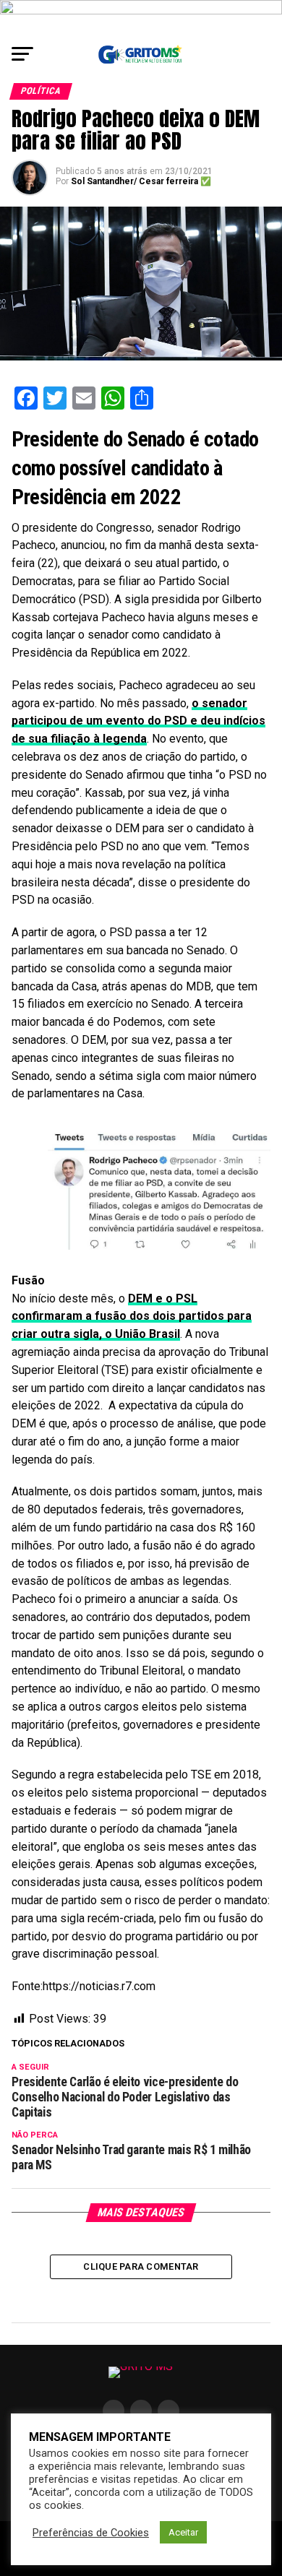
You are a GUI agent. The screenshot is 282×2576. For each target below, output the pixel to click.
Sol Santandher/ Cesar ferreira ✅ (141, 181)
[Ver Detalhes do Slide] (141, 18)
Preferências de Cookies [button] (91, 2533)
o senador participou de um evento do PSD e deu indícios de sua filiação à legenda (138, 721)
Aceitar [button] (183, 2532)
